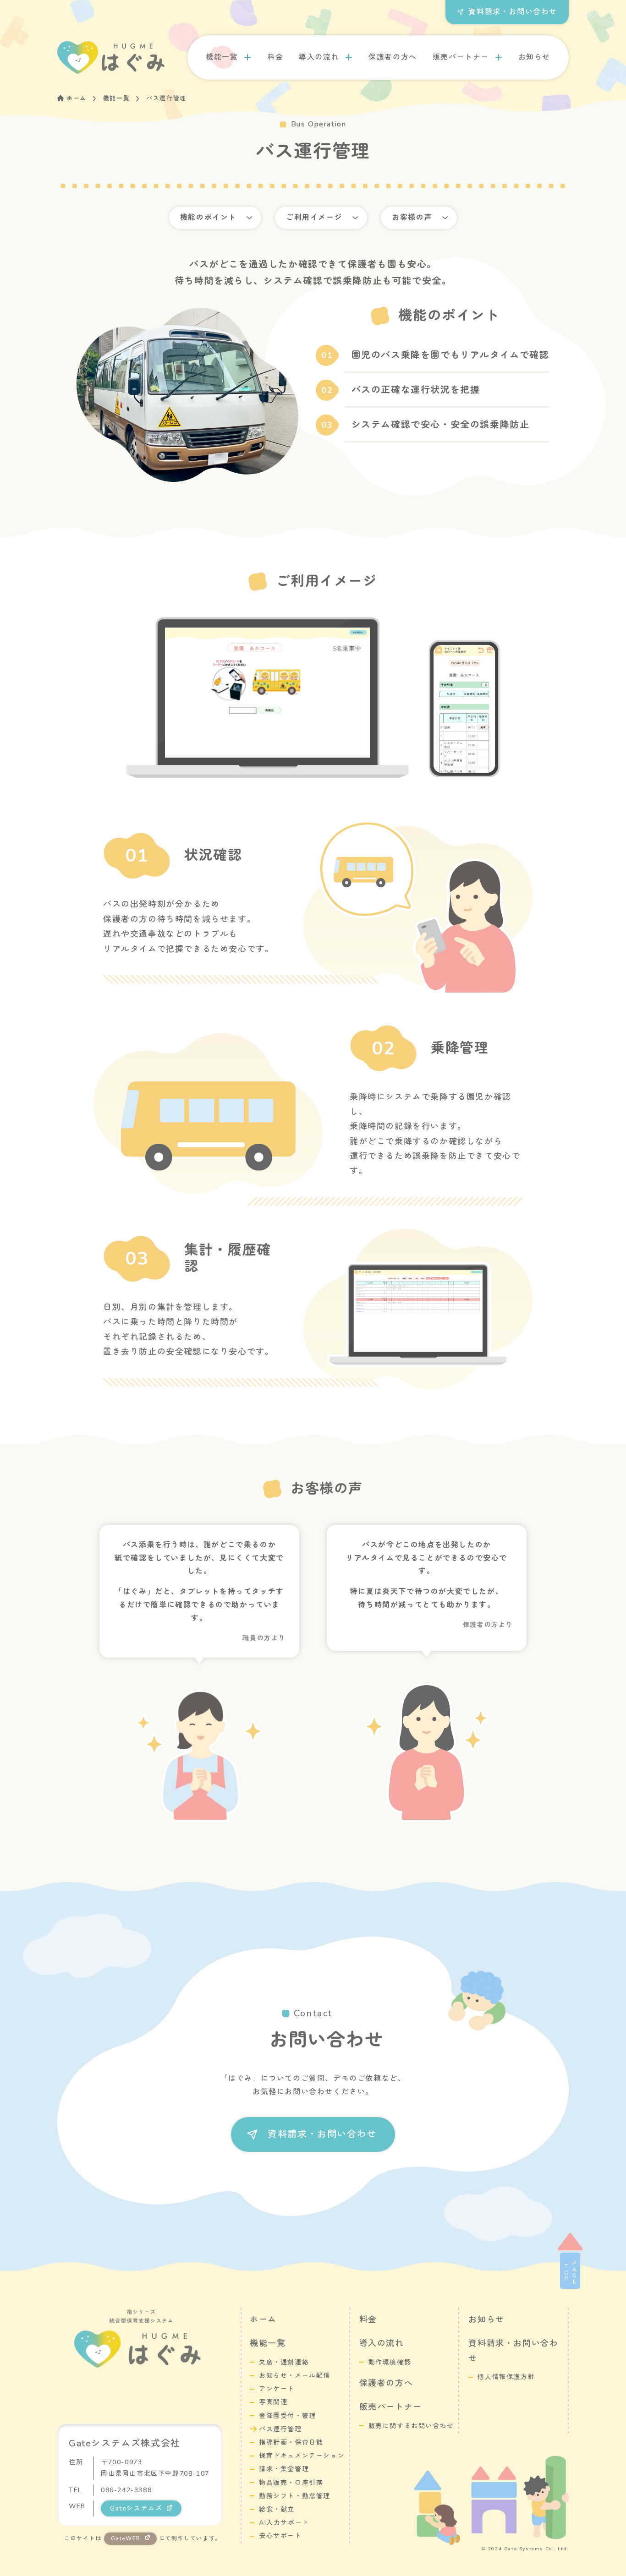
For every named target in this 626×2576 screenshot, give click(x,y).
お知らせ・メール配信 (295, 2376)
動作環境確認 (390, 2362)
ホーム (77, 98)
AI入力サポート (284, 2523)
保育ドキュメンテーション (302, 2456)
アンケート (277, 2389)
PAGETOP (570, 2272)
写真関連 (273, 2402)
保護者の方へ (393, 57)
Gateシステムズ (136, 2508)
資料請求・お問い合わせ (513, 12)
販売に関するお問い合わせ (411, 2426)
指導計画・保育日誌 (291, 2442)
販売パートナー (461, 57)
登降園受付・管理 (288, 2416)
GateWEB (126, 2538)
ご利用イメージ (314, 218)
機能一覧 (222, 57)
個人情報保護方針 (506, 2377)
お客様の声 (412, 218)
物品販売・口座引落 (291, 2483)
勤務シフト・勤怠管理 (295, 2496)
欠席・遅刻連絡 (284, 2362)
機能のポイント (208, 218)
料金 (275, 57)
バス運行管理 (280, 2429)
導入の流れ (319, 57)
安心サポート (280, 2536)
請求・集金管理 (284, 2469)
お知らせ (534, 57)
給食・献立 (277, 2509)
